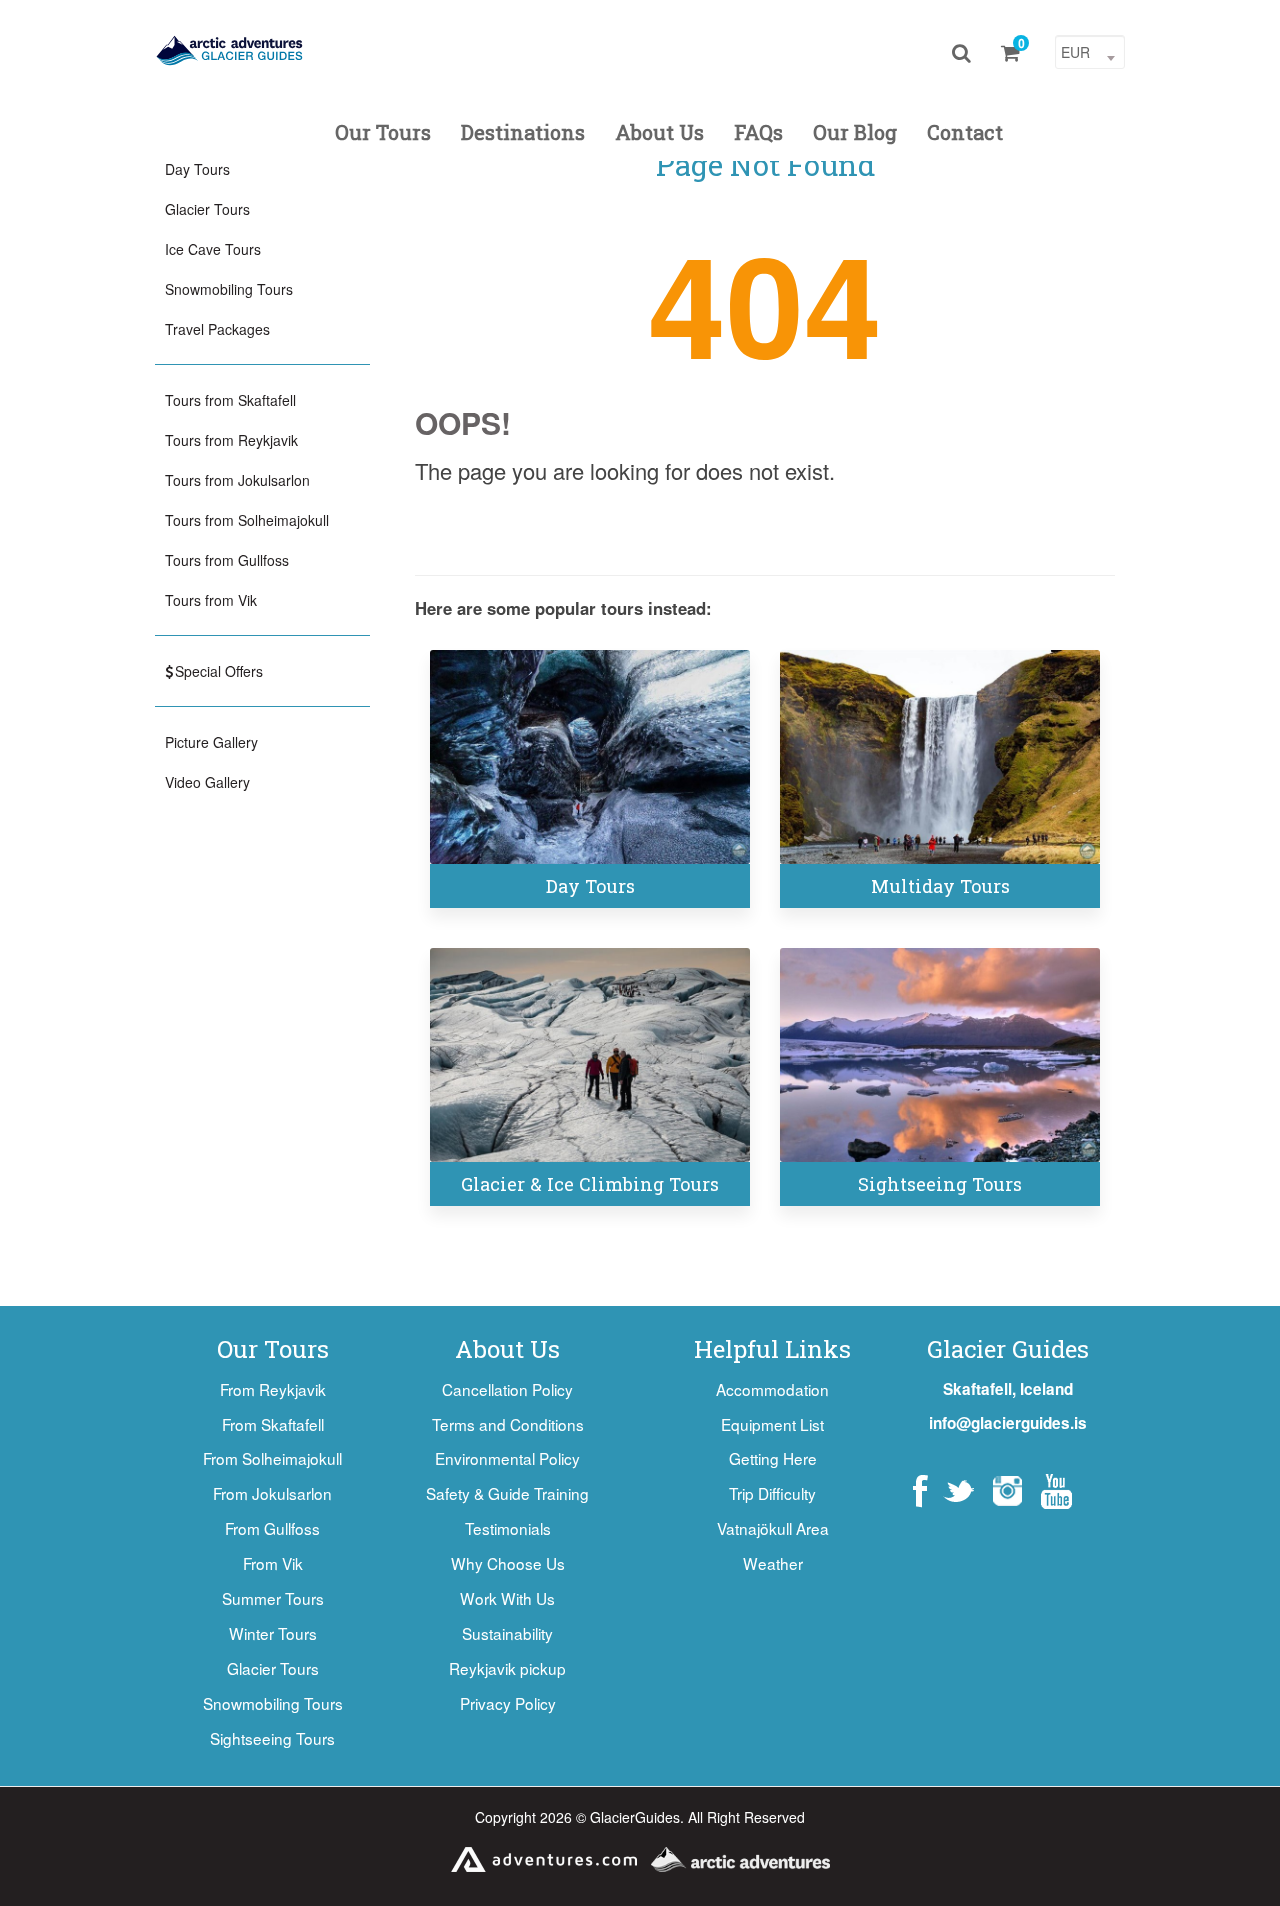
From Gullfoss (272, 1528)
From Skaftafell (273, 1424)
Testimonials (508, 1528)
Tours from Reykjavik (231, 440)
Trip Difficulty (772, 1493)
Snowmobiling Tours (229, 289)
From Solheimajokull (272, 1458)
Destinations (523, 132)
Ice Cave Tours (213, 249)
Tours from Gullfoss (227, 560)
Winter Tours (273, 1633)
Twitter (958, 1491)
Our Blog (855, 132)
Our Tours (383, 132)
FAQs (758, 132)
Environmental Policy (507, 1458)
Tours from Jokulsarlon (237, 480)
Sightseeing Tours (940, 1184)
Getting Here (773, 1458)
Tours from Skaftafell (230, 400)
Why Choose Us (508, 1563)
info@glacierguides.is (1008, 1423)
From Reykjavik (273, 1389)
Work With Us (507, 1598)
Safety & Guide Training (507, 1493)
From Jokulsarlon (272, 1493)
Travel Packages (217, 329)
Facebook (920, 1491)
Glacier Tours (207, 209)
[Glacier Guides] (230, 50)
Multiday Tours (940, 886)
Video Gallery (207, 782)
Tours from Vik (211, 600)
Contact (965, 132)
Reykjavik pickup (507, 1668)
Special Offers (219, 671)
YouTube (1056, 1491)
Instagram (1007, 1491)
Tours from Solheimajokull (247, 520)
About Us (659, 132)
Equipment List (772, 1424)
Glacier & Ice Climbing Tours (590, 1184)
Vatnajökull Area (773, 1528)
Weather (773, 1563)
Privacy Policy (508, 1703)
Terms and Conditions (508, 1424)
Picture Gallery (211, 742)
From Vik (273, 1563)
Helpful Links (772, 1349)
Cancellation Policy (507, 1389)
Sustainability (507, 1633)
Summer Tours (273, 1598)
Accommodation (772, 1389)
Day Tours (590, 886)
